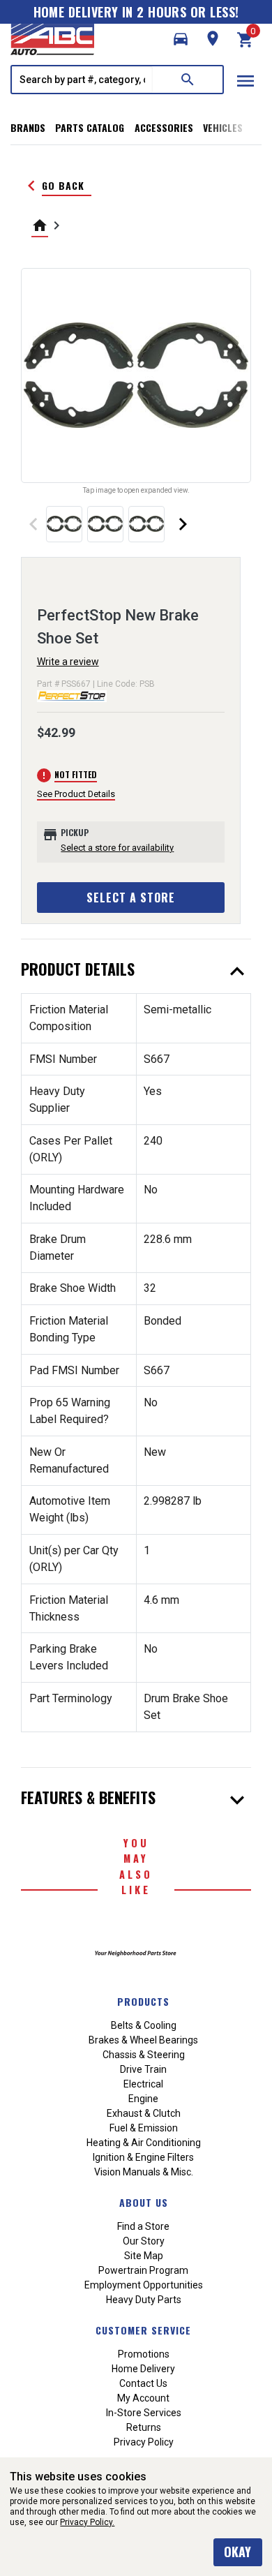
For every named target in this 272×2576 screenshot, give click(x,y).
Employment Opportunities (144, 2285)
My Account (143, 2398)
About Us (144, 2202)
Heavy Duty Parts (144, 2300)
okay (237, 2552)
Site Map (144, 2256)
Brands (28, 127)
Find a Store (143, 2226)
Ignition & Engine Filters (143, 2157)
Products (143, 2001)
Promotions (144, 2354)
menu (245, 81)
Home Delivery (143, 2369)
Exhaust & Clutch (144, 2113)
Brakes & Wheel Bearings (143, 2040)
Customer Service (143, 2330)
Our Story (144, 2241)
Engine (143, 2099)
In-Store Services (144, 2413)
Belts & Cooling (144, 2025)
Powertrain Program (143, 2270)
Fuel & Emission (144, 2128)
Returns (144, 2427)
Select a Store (131, 898)
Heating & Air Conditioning (144, 2143)
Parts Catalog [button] (90, 127)
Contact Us (143, 2383)
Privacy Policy (144, 2442)
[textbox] (82, 80)
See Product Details (76, 794)
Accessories (164, 127)
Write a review (68, 662)
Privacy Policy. (87, 2522)
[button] (181, 39)
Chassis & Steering (144, 2055)
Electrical (143, 2084)
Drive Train (143, 2069)
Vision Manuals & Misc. (144, 2172)
